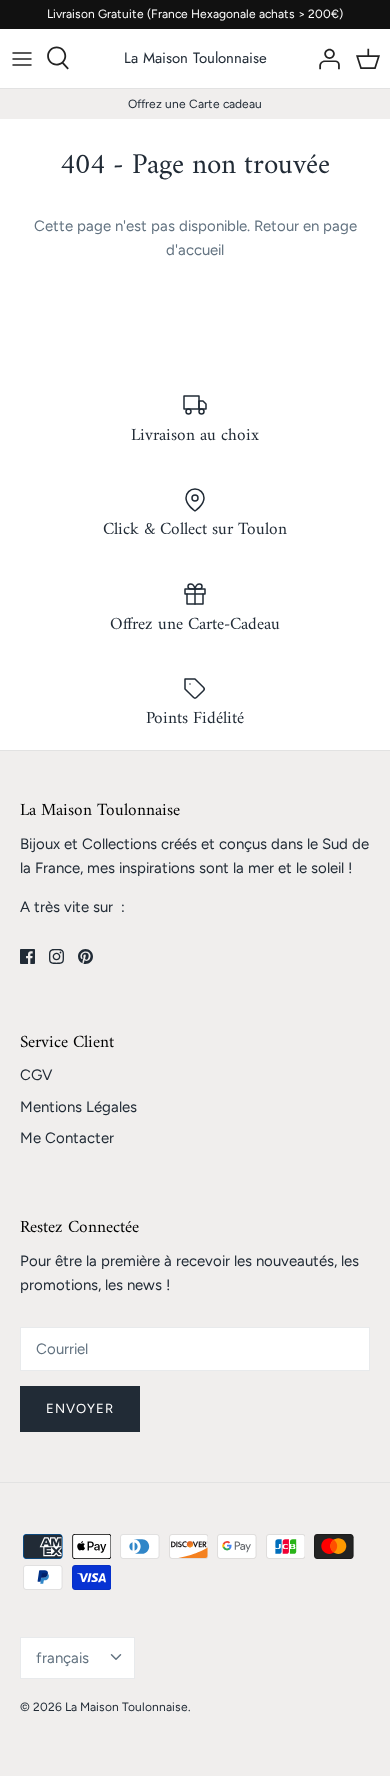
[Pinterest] (85, 956)
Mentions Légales (78, 1107)
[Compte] (324, 58)
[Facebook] (27, 956)
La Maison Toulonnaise (126, 1707)
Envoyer (80, 1408)
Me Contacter (67, 1138)
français (62, 1658)
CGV (36, 1075)
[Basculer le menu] (22, 58)
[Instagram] (56, 956)
